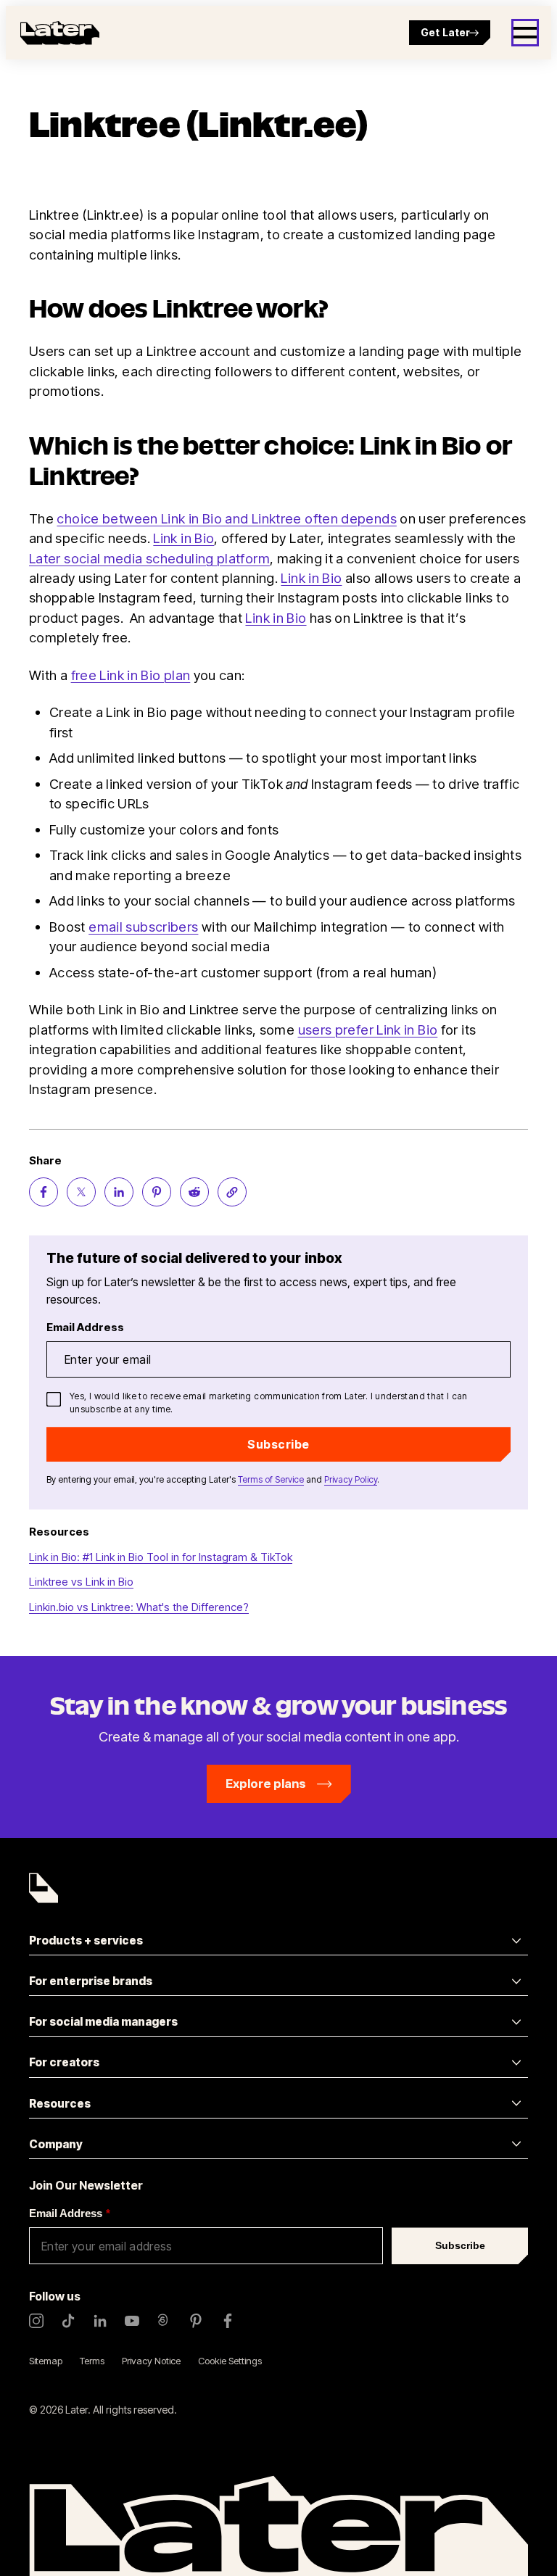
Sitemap (46, 2361)
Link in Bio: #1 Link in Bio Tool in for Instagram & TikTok (161, 1557)
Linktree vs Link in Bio (81, 1582)
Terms (92, 2361)
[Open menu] (525, 33)
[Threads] (164, 2321)
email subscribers (143, 927)
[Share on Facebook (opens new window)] (44, 1192)
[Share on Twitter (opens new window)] (81, 1192)
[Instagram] (36, 2321)
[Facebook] (228, 2321)
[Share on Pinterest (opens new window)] (157, 1192)
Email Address (70, 2213)
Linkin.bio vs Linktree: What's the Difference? (139, 1607)
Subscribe (278, 1444)
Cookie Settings (230, 2361)
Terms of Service (271, 1479)
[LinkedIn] (100, 2321)
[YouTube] (132, 2321)
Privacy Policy (351, 1479)
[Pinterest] (196, 2321)
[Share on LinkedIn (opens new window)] (119, 1192)
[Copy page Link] (232, 1192)
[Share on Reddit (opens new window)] (194, 1192)
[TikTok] (68, 2321)
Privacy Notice (151, 2361)
